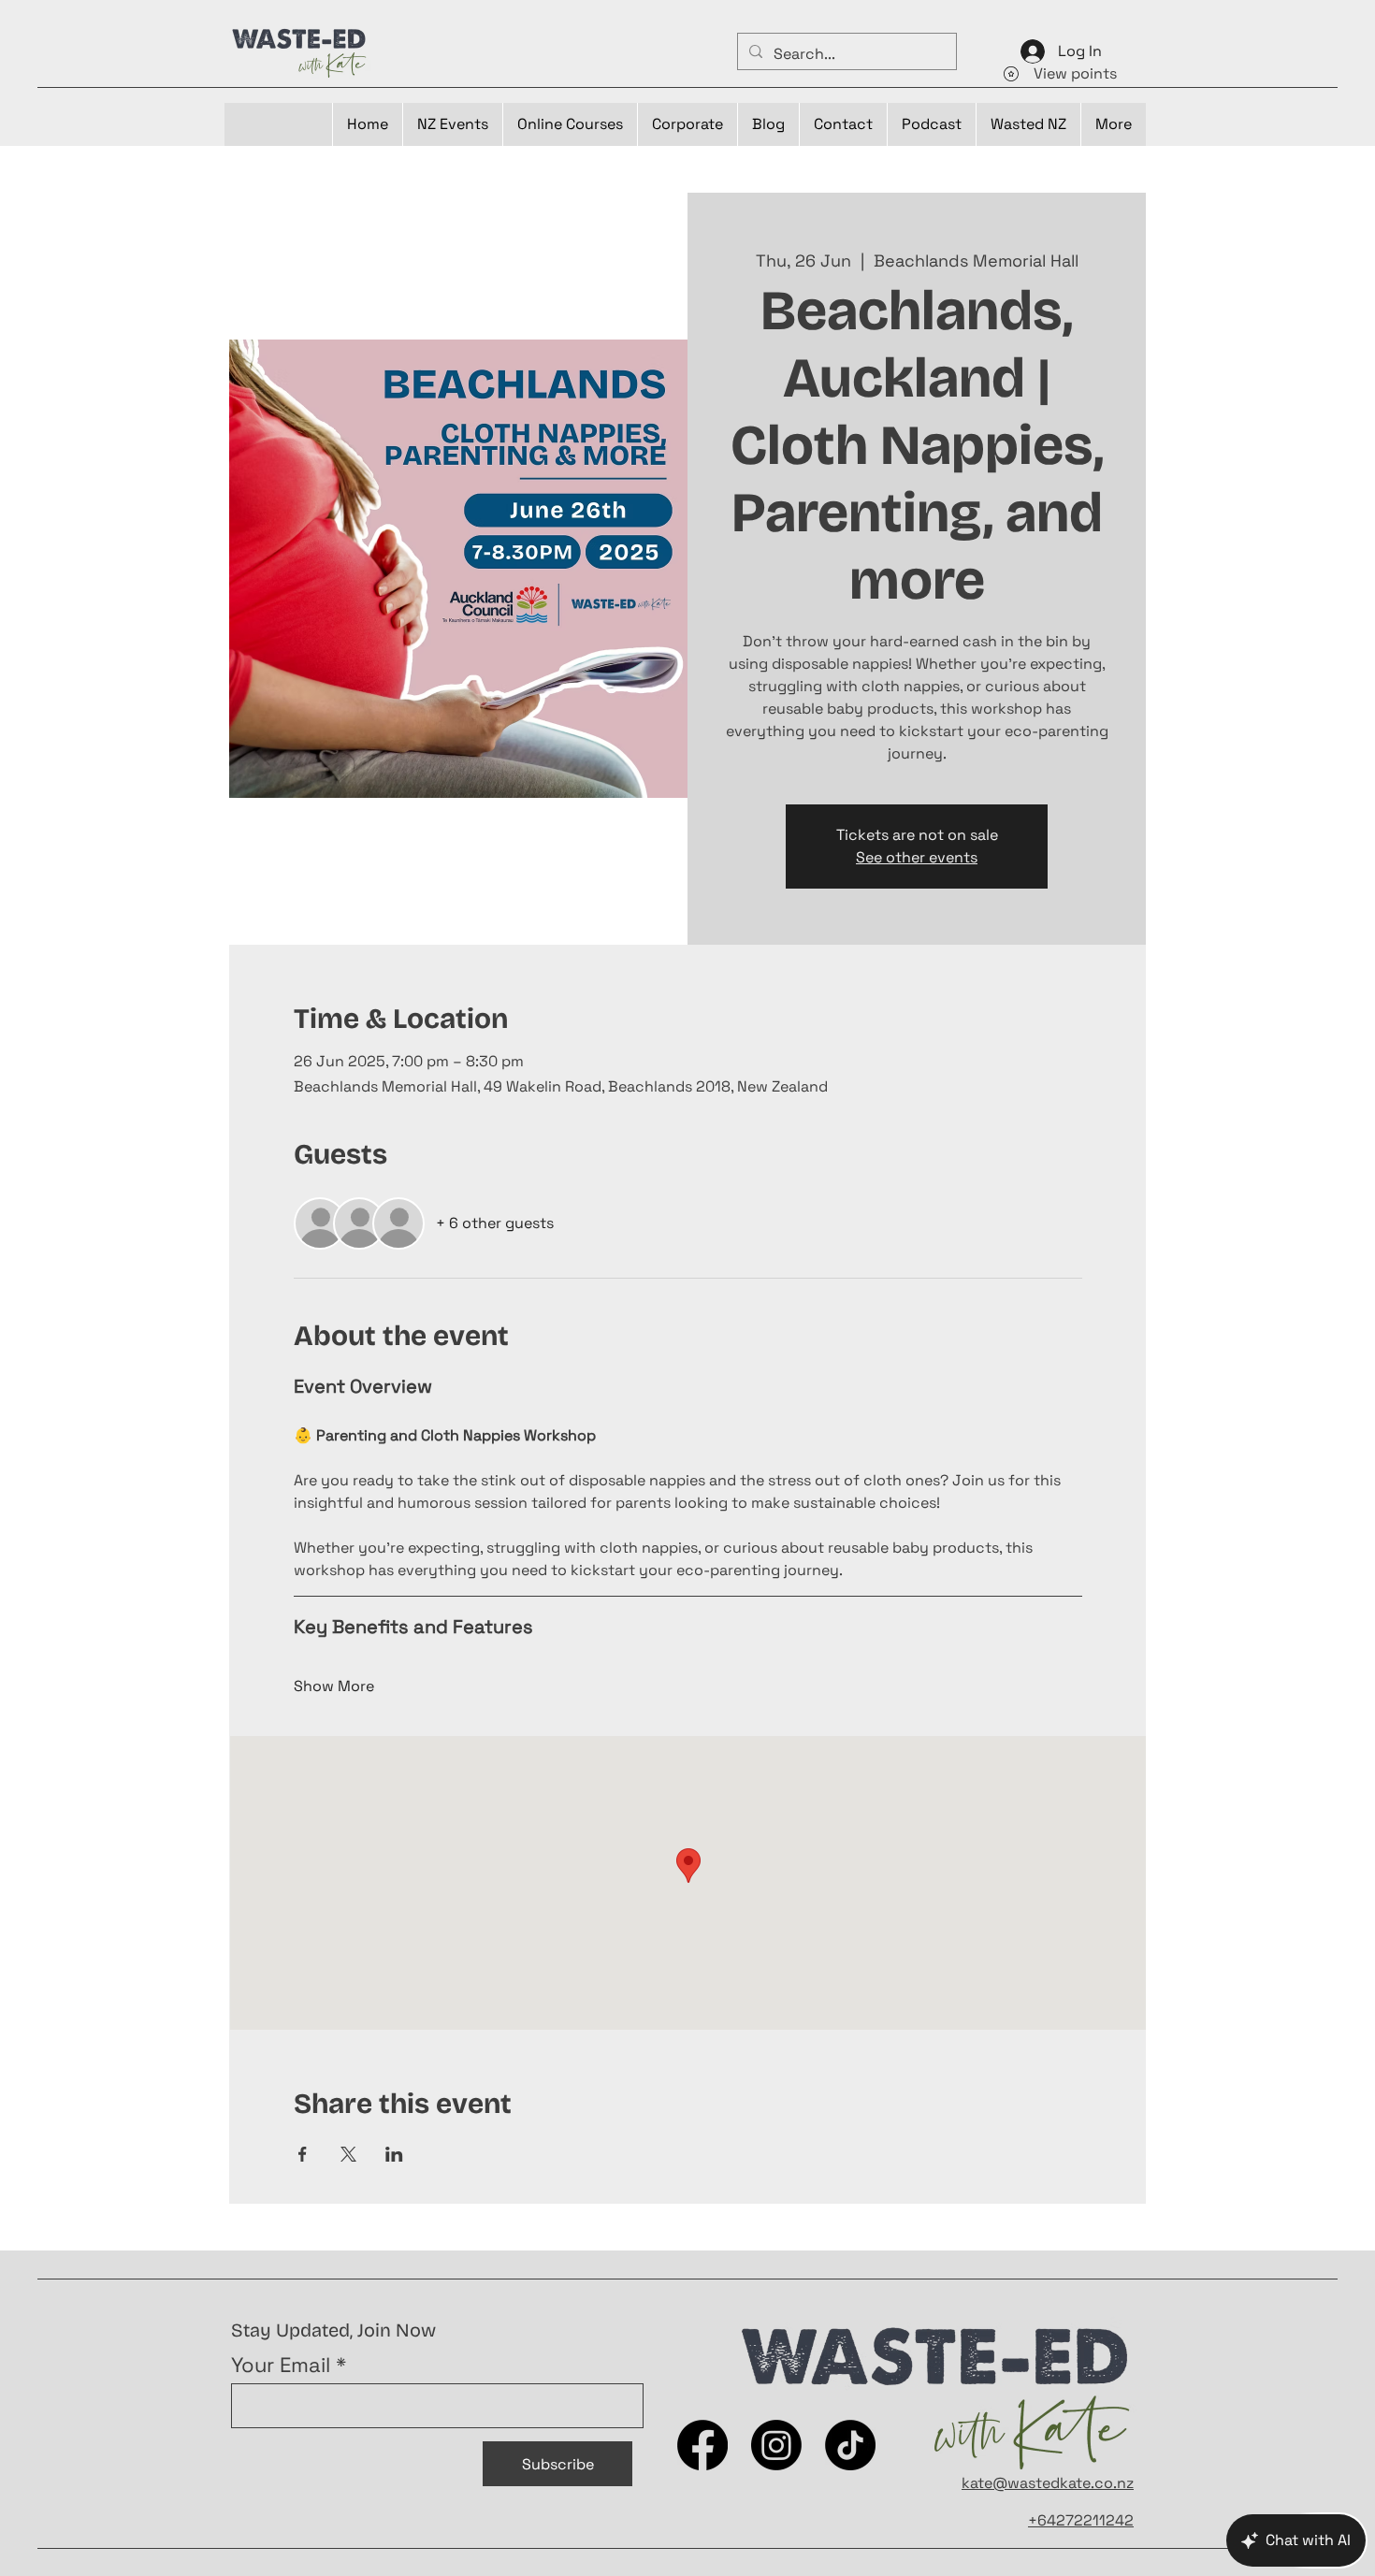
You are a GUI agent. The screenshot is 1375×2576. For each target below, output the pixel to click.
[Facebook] (702, 2445)
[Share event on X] (348, 2154)
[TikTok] (850, 2445)
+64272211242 (1081, 2520)
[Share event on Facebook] (303, 2154)
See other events (917, 857)
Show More (334, 1686)
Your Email (281, 2365)
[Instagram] (776, 2445)
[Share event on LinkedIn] (394, 2154)
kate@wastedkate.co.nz (1048, 2483)
